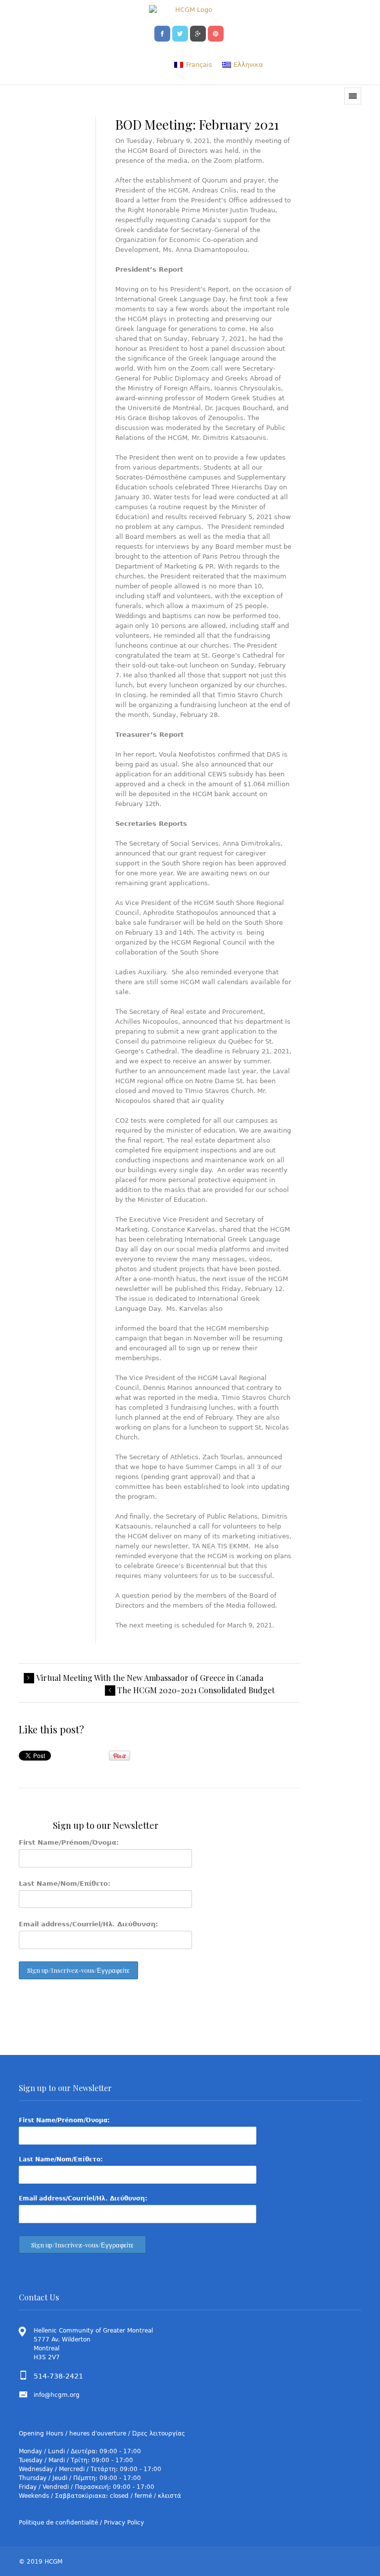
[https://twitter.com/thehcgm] (180, 33)
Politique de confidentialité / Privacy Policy (81, 2523)
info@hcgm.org (57, 2395)
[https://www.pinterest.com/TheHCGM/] (216, 33)
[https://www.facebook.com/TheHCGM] (162, 33)
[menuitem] (193, 65)
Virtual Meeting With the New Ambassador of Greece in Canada (150, 1678)
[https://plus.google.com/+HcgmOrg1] (198, 33)
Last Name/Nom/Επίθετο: (65, 1884)
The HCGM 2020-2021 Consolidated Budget (196, 1690)
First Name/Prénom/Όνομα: (69, 1842)
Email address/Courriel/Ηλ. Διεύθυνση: (88, 1924)
